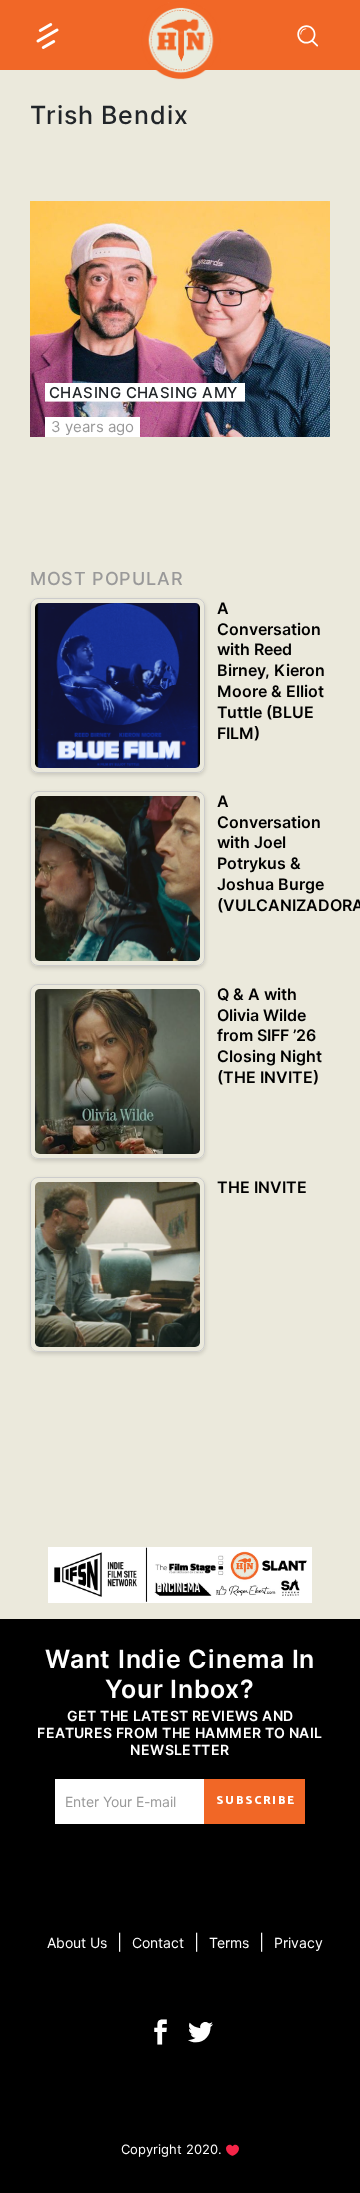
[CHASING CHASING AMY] (180, 319)
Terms (229, 1942)
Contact (158, 1942)
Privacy (298, 1942)
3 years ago (92, 426)
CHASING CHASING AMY (143, 392)
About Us (77, 1942)
